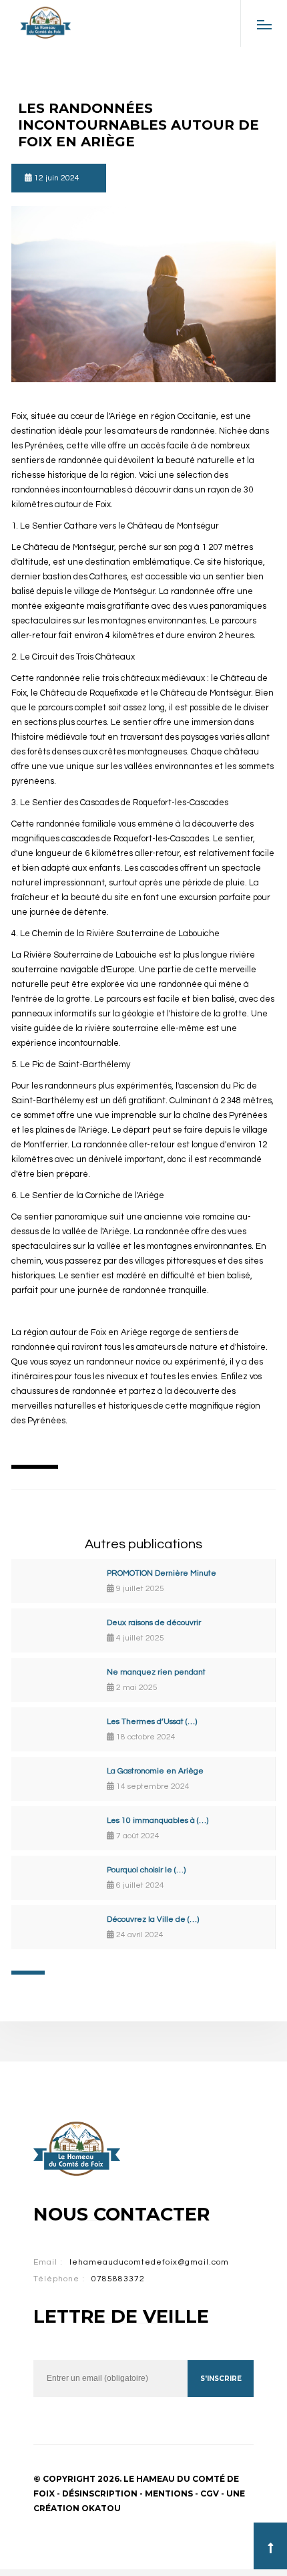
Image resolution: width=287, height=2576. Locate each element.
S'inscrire (221, 2379)
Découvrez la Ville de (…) (153, 1919)
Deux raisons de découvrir (154, 1623)
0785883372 (118, 2279)
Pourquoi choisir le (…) (146, 1870)
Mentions (169, 2493)
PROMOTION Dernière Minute (162, 1573)
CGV (210, 2493)
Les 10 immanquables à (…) (158, 1821)
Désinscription (100, 2493)
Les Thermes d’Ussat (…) (152, 1722)
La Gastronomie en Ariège (155, 1771)
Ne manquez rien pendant (156, 1672)
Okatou (101, 2508)
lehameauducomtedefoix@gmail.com (149, 2262)
